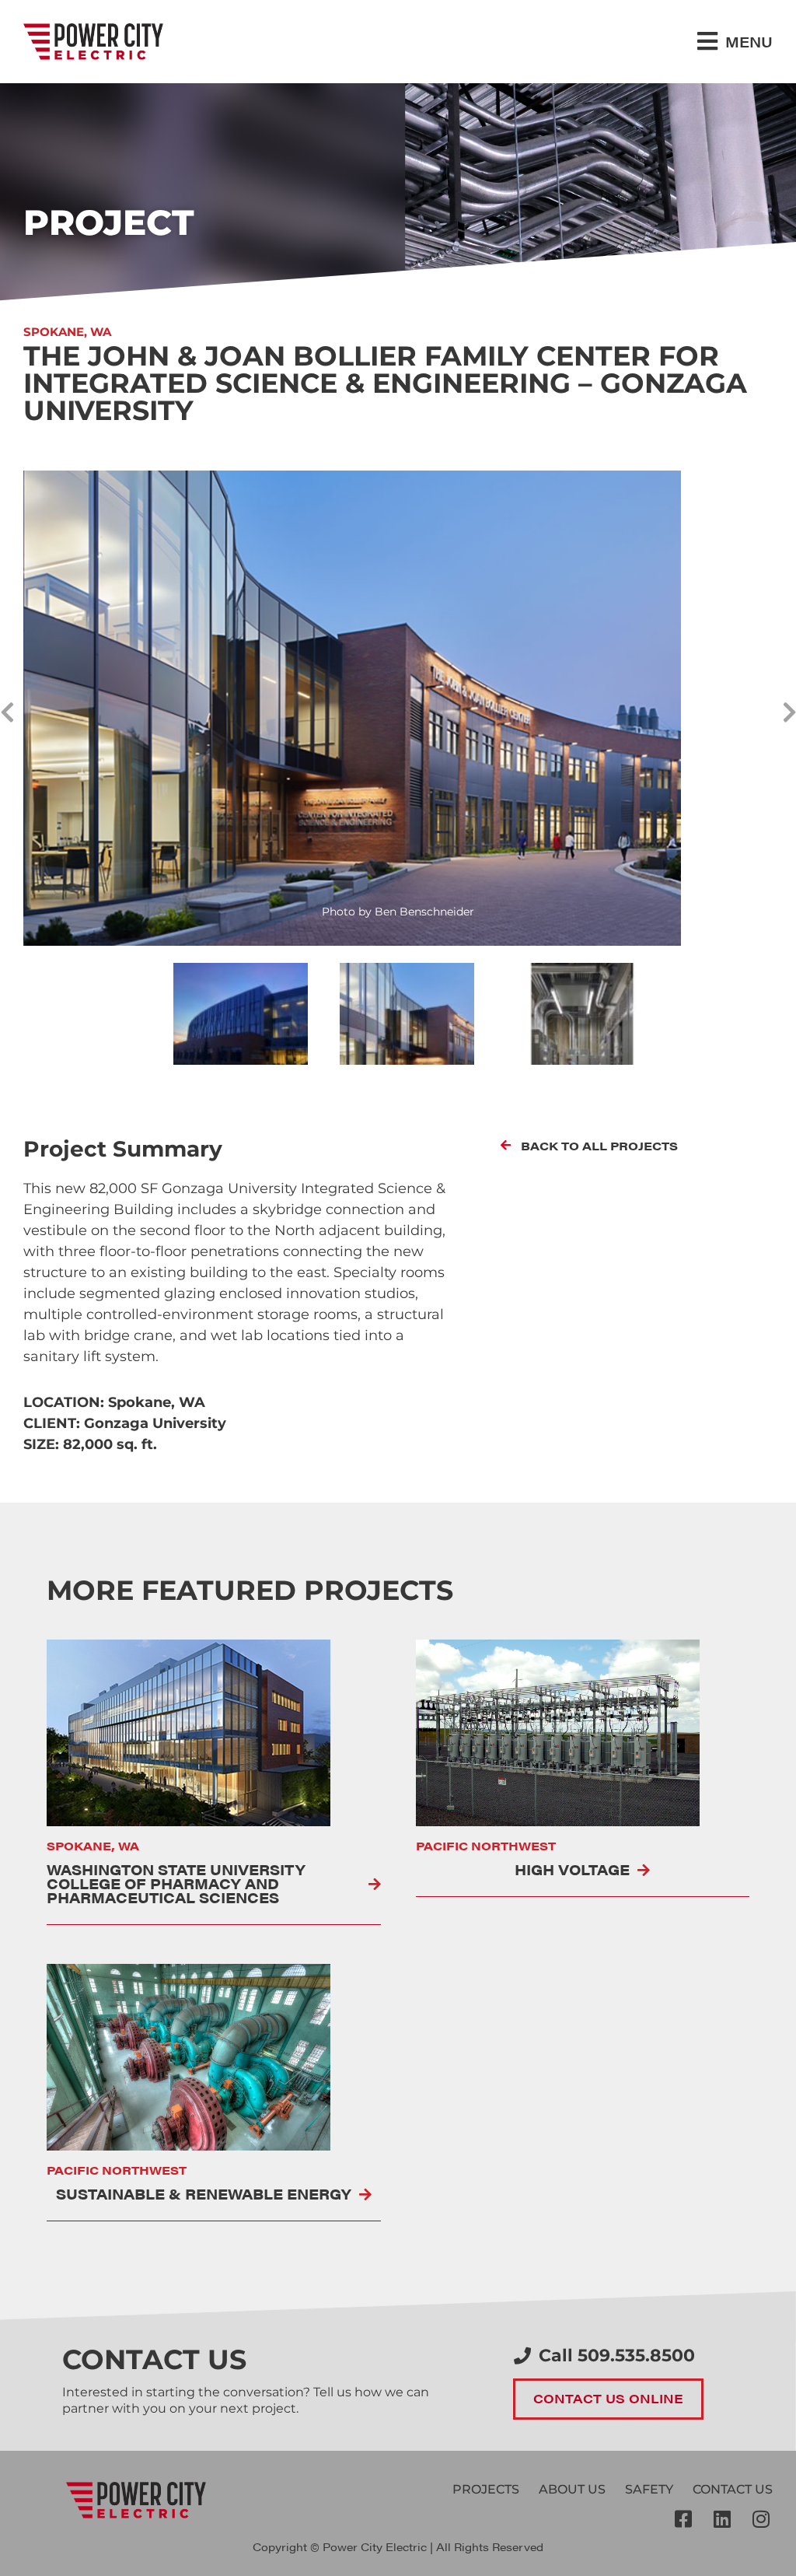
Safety (649, 2489)
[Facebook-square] (683, 2518)
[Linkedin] (722, 2518)
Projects (486, 2489)
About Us (572, 2489)
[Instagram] (761, 2518)
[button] (735, 42)
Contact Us (733, 2489)
